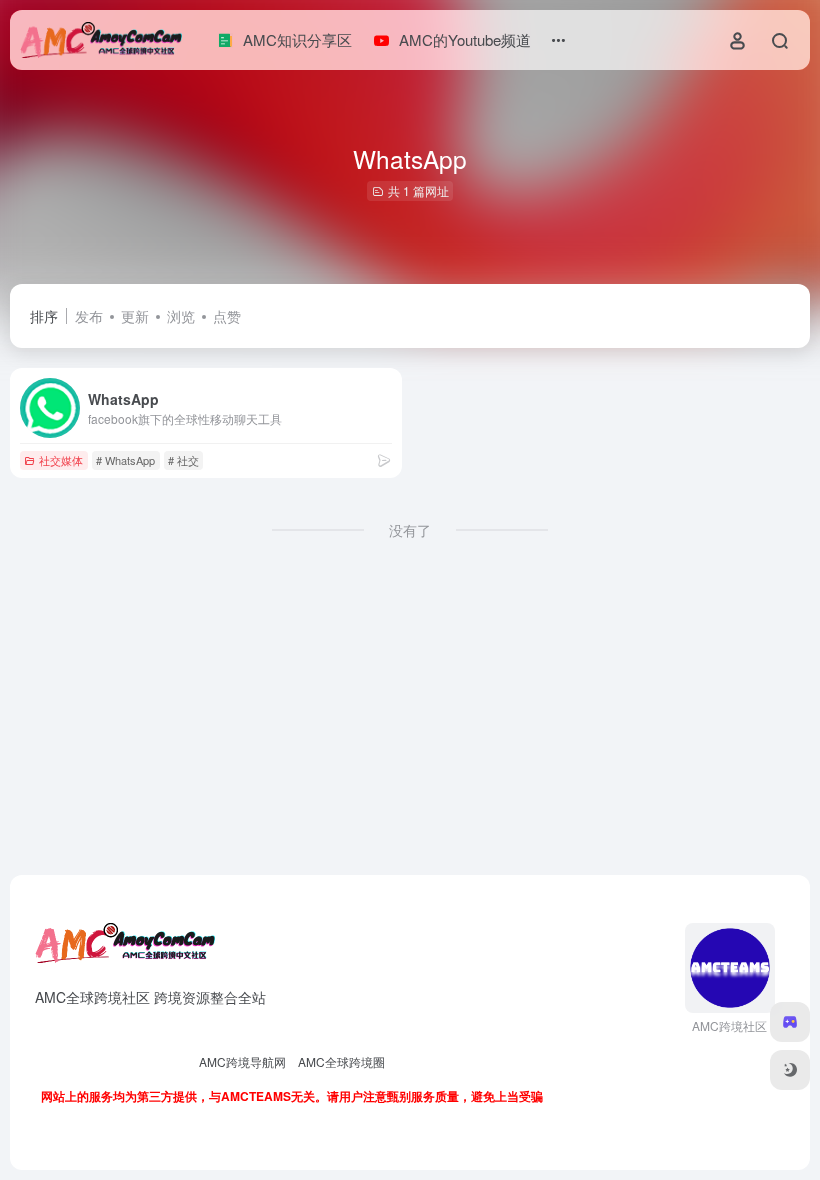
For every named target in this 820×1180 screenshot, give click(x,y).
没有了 (410, 530)
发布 (89, 316)
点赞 (227, 316)
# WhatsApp (125, 460)
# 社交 (183, 460)
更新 (135, 316)
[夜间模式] (790, 1070)
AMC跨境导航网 (242, 1061)
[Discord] (790, 1022)
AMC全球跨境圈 (341, 1061)
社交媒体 (61, 460)
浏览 (181, 316)
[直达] (384, 459)
